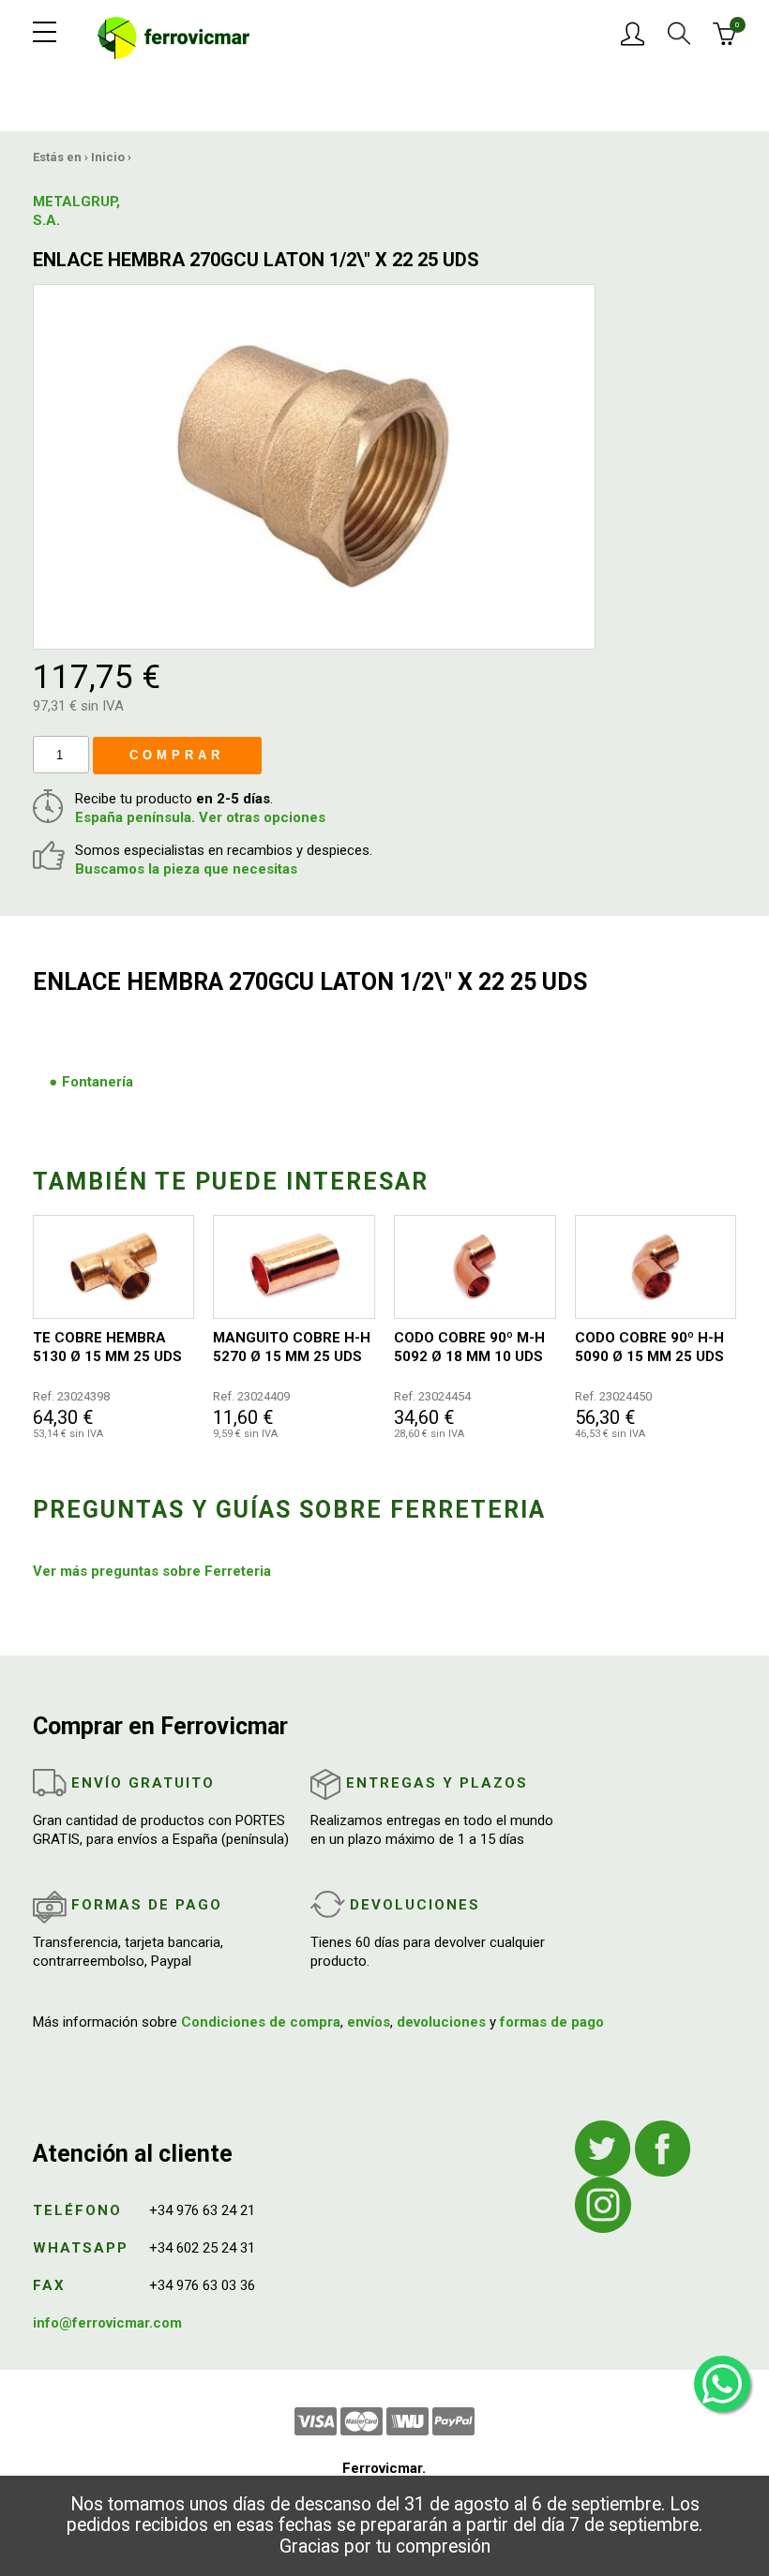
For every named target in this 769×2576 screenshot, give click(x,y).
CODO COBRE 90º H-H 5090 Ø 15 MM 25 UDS (649, 1347)
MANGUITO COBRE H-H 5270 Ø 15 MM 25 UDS (292, 1347)
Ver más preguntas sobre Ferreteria (152, 1571)
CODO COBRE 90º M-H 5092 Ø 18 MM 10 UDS (469, 1347)
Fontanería (98, 1082)
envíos (369, 2022)
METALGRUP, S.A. (76, 211)
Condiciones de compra (261, 2022)
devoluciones (441, 2022)
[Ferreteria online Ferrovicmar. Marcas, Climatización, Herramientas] (174, 37)
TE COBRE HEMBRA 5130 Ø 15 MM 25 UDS (107, 1347)
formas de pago (552, 2022)
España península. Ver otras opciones (200, 817)
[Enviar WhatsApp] (722, 2384)
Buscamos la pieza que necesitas (186, 869)
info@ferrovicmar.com (107, 2323)
